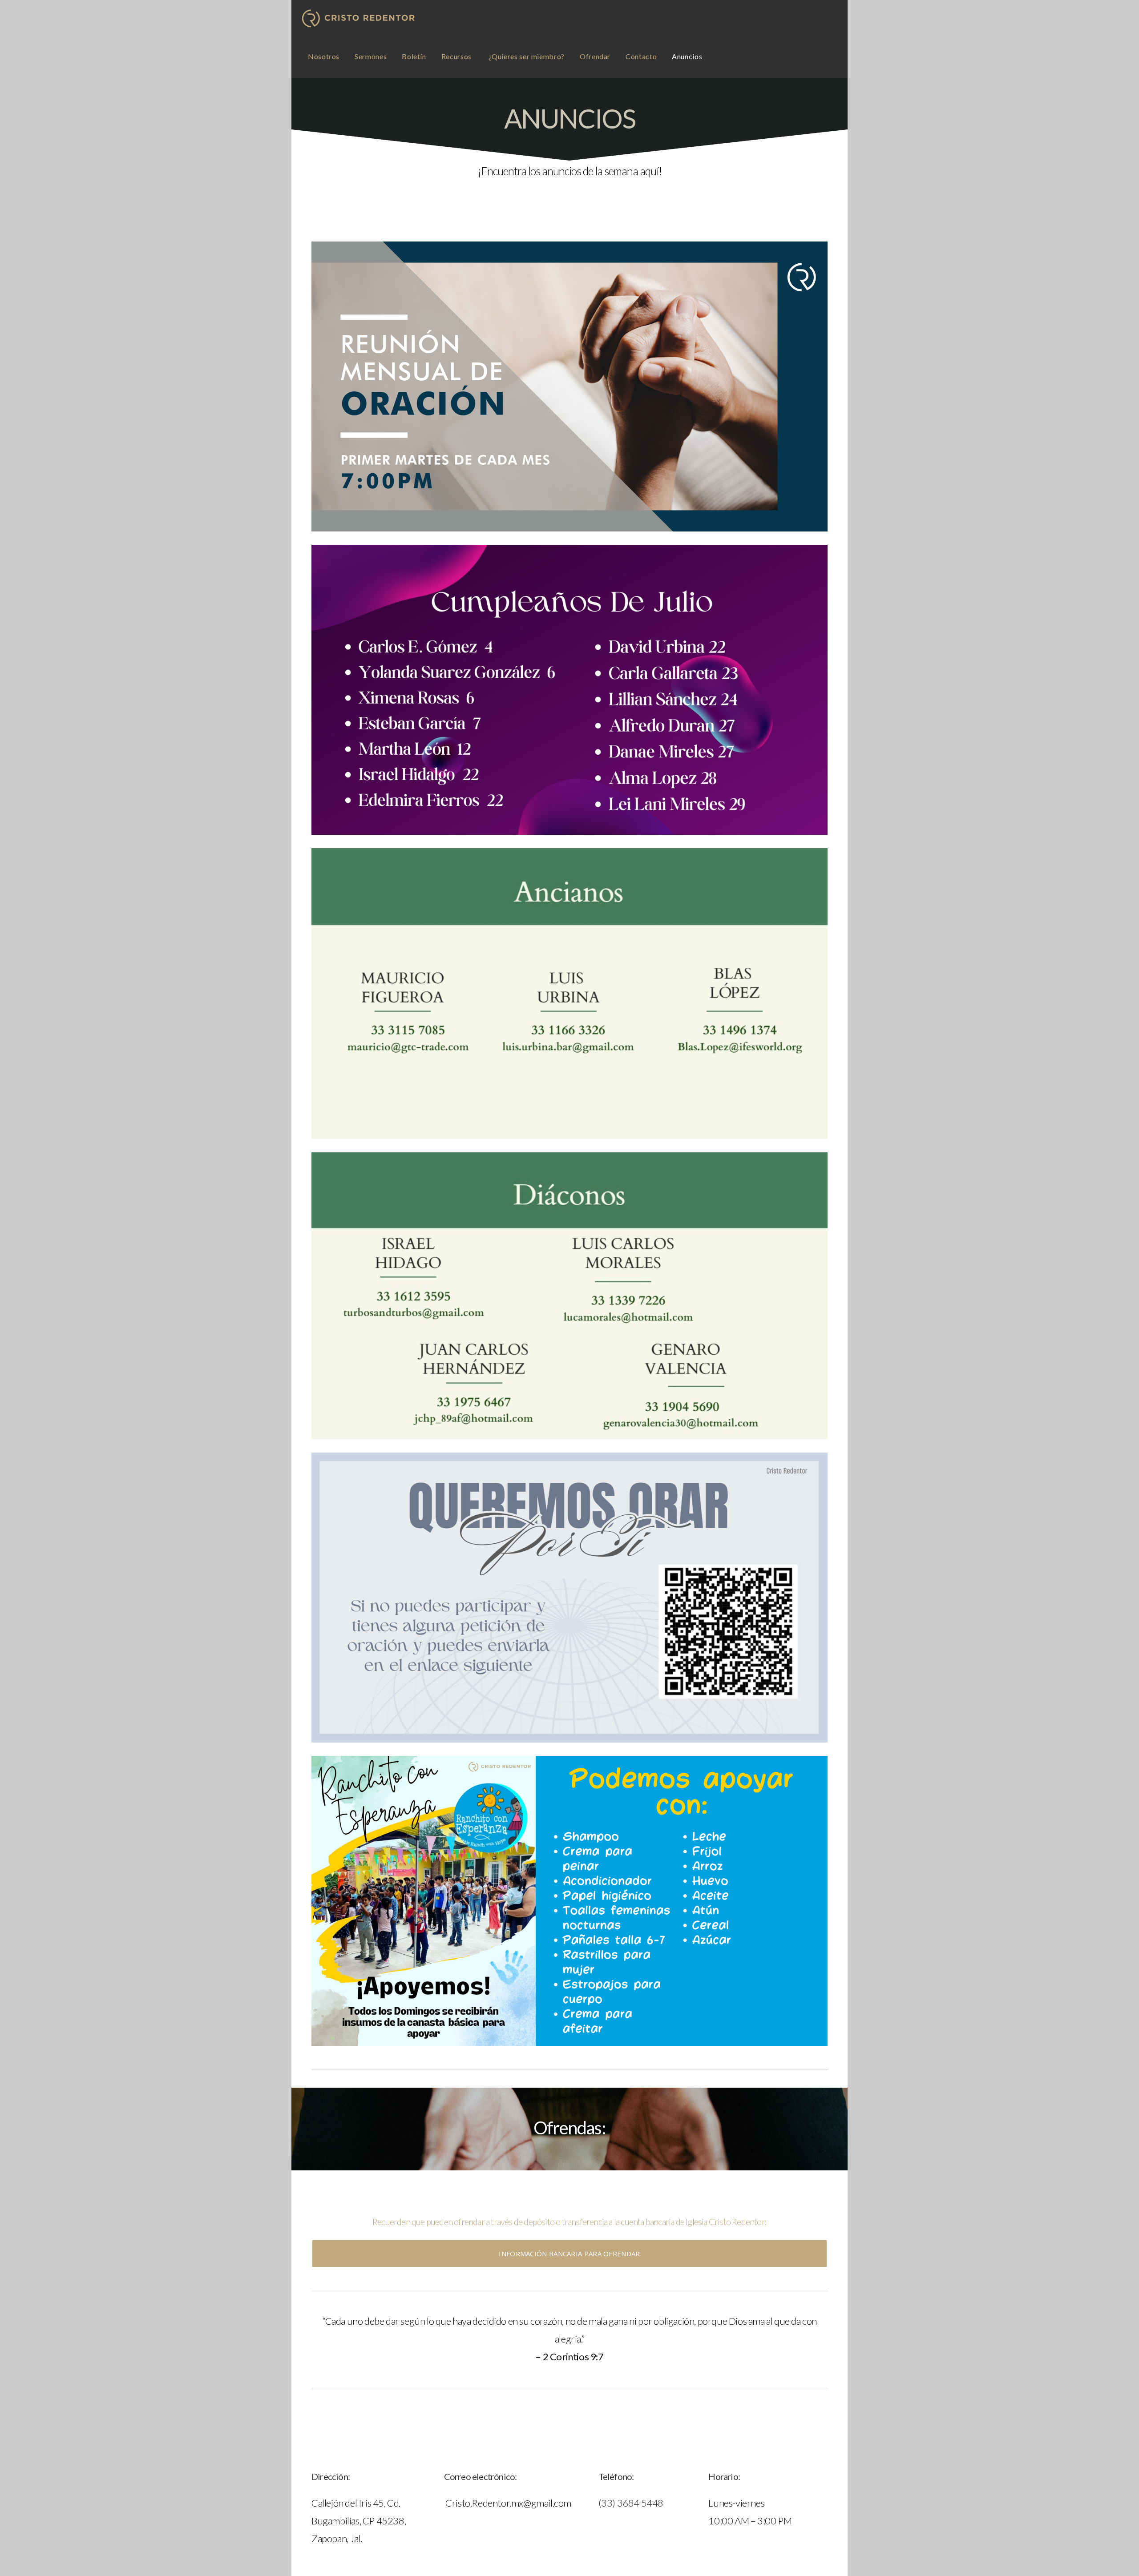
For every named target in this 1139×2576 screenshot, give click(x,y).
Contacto (641, 56)
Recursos (457, 56)
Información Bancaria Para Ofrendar (569, 2254)
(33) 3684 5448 (631, 2503)
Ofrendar (595, 56)
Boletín (414, 56)
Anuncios (687, 56)
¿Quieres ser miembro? (527, 56)
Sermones (371, 56)
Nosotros (324, 56)
